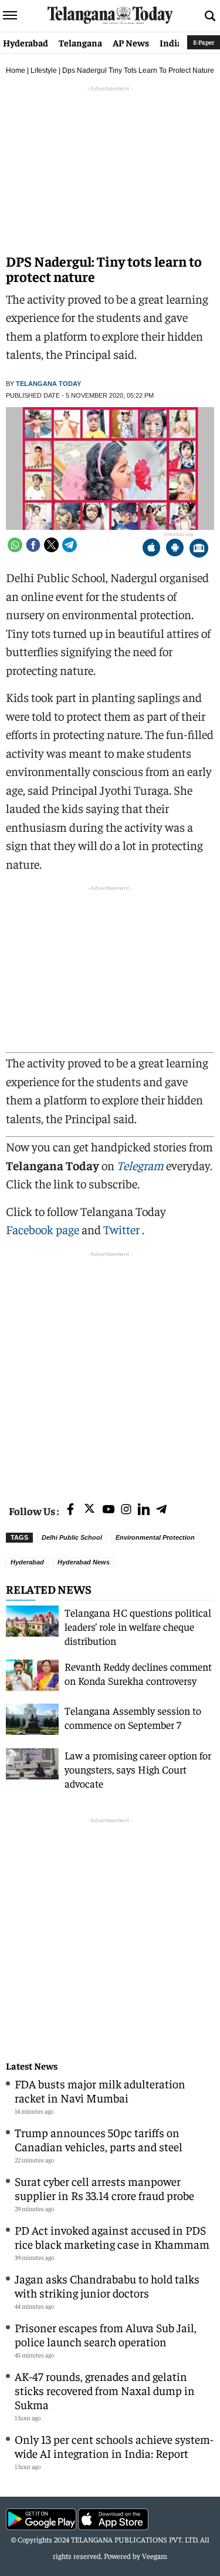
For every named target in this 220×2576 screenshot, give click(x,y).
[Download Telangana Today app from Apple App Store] (151, 549)
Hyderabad (26, 42)
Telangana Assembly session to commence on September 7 (133, 1717)
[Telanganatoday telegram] (161, 1510)
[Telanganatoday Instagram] (126, 1510)
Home (16, 70)
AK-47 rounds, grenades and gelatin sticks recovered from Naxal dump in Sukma (105, 2390)
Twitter (123, 1229)
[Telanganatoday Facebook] (70, 1510)
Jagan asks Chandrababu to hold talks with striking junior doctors (107, 2286)
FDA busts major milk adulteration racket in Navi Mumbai (100, 2090)
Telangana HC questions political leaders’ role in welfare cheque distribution (138, 1626)
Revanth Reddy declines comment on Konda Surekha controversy (138, 1673)
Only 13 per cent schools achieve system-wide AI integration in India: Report (114, 2446)
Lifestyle (44, 70)
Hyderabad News (84, 1562)
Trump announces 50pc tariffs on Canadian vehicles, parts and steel (99, 2139)
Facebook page (43, 1229)
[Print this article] (199, 549)
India (171, 42)
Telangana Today (48, 384)
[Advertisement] (110, 1370)
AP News (131, 42)
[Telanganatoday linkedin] (144, 1510)
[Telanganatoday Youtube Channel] (109, 1510)
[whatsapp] (15, 545)
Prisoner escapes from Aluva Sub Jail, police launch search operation (106, 2334)
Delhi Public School (72, 1537)
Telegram (140, 1165)
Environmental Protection (155, 1537)
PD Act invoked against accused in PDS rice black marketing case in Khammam (112, 2237)
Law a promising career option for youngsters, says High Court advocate (138, 1769)
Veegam (155, 2556)
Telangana (80, 42)
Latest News (32, 2066)
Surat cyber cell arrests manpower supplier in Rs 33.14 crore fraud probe (104, 2188)
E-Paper (204, 42)
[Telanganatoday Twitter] (89, 1511)
